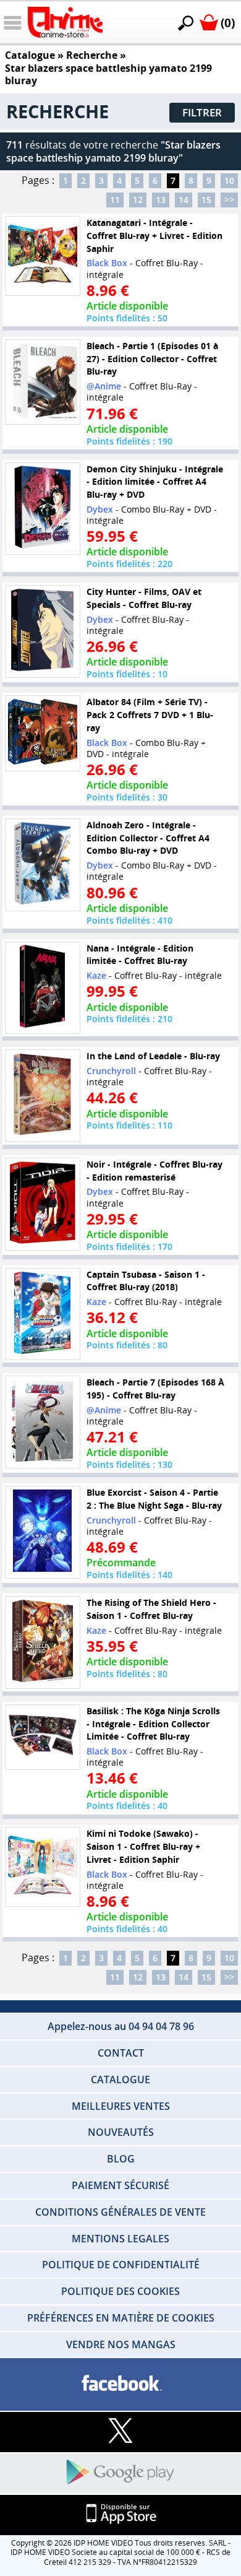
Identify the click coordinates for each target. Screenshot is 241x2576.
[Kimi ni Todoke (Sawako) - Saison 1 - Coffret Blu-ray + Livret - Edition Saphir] (43, 1867)
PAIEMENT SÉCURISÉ (120, 2185)
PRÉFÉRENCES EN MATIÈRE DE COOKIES (121, 2318)
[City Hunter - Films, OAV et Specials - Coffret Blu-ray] (43, 631)
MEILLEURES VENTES (121, 2106)
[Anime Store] (65, 22)
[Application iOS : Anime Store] (120, 2514)
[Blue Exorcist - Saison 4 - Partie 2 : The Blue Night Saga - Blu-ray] (43, 1532)
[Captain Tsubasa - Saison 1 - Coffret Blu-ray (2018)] (43, 1314)
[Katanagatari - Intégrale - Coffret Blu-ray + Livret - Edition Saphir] (43, 256)
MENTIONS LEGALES (120, 2239)
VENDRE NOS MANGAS (121, 2344)
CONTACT (121, 2053)
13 (161, 200)
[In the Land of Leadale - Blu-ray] (43, 1096)
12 (138, 200)
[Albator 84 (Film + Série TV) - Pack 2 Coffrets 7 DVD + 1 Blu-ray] (43, 733)
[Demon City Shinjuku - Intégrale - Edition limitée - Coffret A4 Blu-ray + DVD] (43, 508)
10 (229, 180)
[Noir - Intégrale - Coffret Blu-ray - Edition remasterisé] (43, 1203)
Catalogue (30, 55)
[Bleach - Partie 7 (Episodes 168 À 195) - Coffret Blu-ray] (43, 1422)
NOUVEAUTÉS (121, 2132)
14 (184, 200)
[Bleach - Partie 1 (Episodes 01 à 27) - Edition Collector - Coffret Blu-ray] (43, 382)
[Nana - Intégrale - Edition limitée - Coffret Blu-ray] (43, 987)
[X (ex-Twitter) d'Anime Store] (120, 2431)
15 (206, 200)
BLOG (121, 2159)
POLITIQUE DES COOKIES (120, 2291)
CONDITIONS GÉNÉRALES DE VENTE (120, 2212)
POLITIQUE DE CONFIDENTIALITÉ (121, 2265)
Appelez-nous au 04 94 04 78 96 (121, 2026)
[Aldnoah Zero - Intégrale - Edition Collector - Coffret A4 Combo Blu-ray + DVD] (43, 865)
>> (229, 200)
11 (115, 200)
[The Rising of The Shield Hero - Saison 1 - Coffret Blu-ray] (43, 1642)
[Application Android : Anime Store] (120, 2473)
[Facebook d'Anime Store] (120, 2384)
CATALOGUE (120, 2079)
